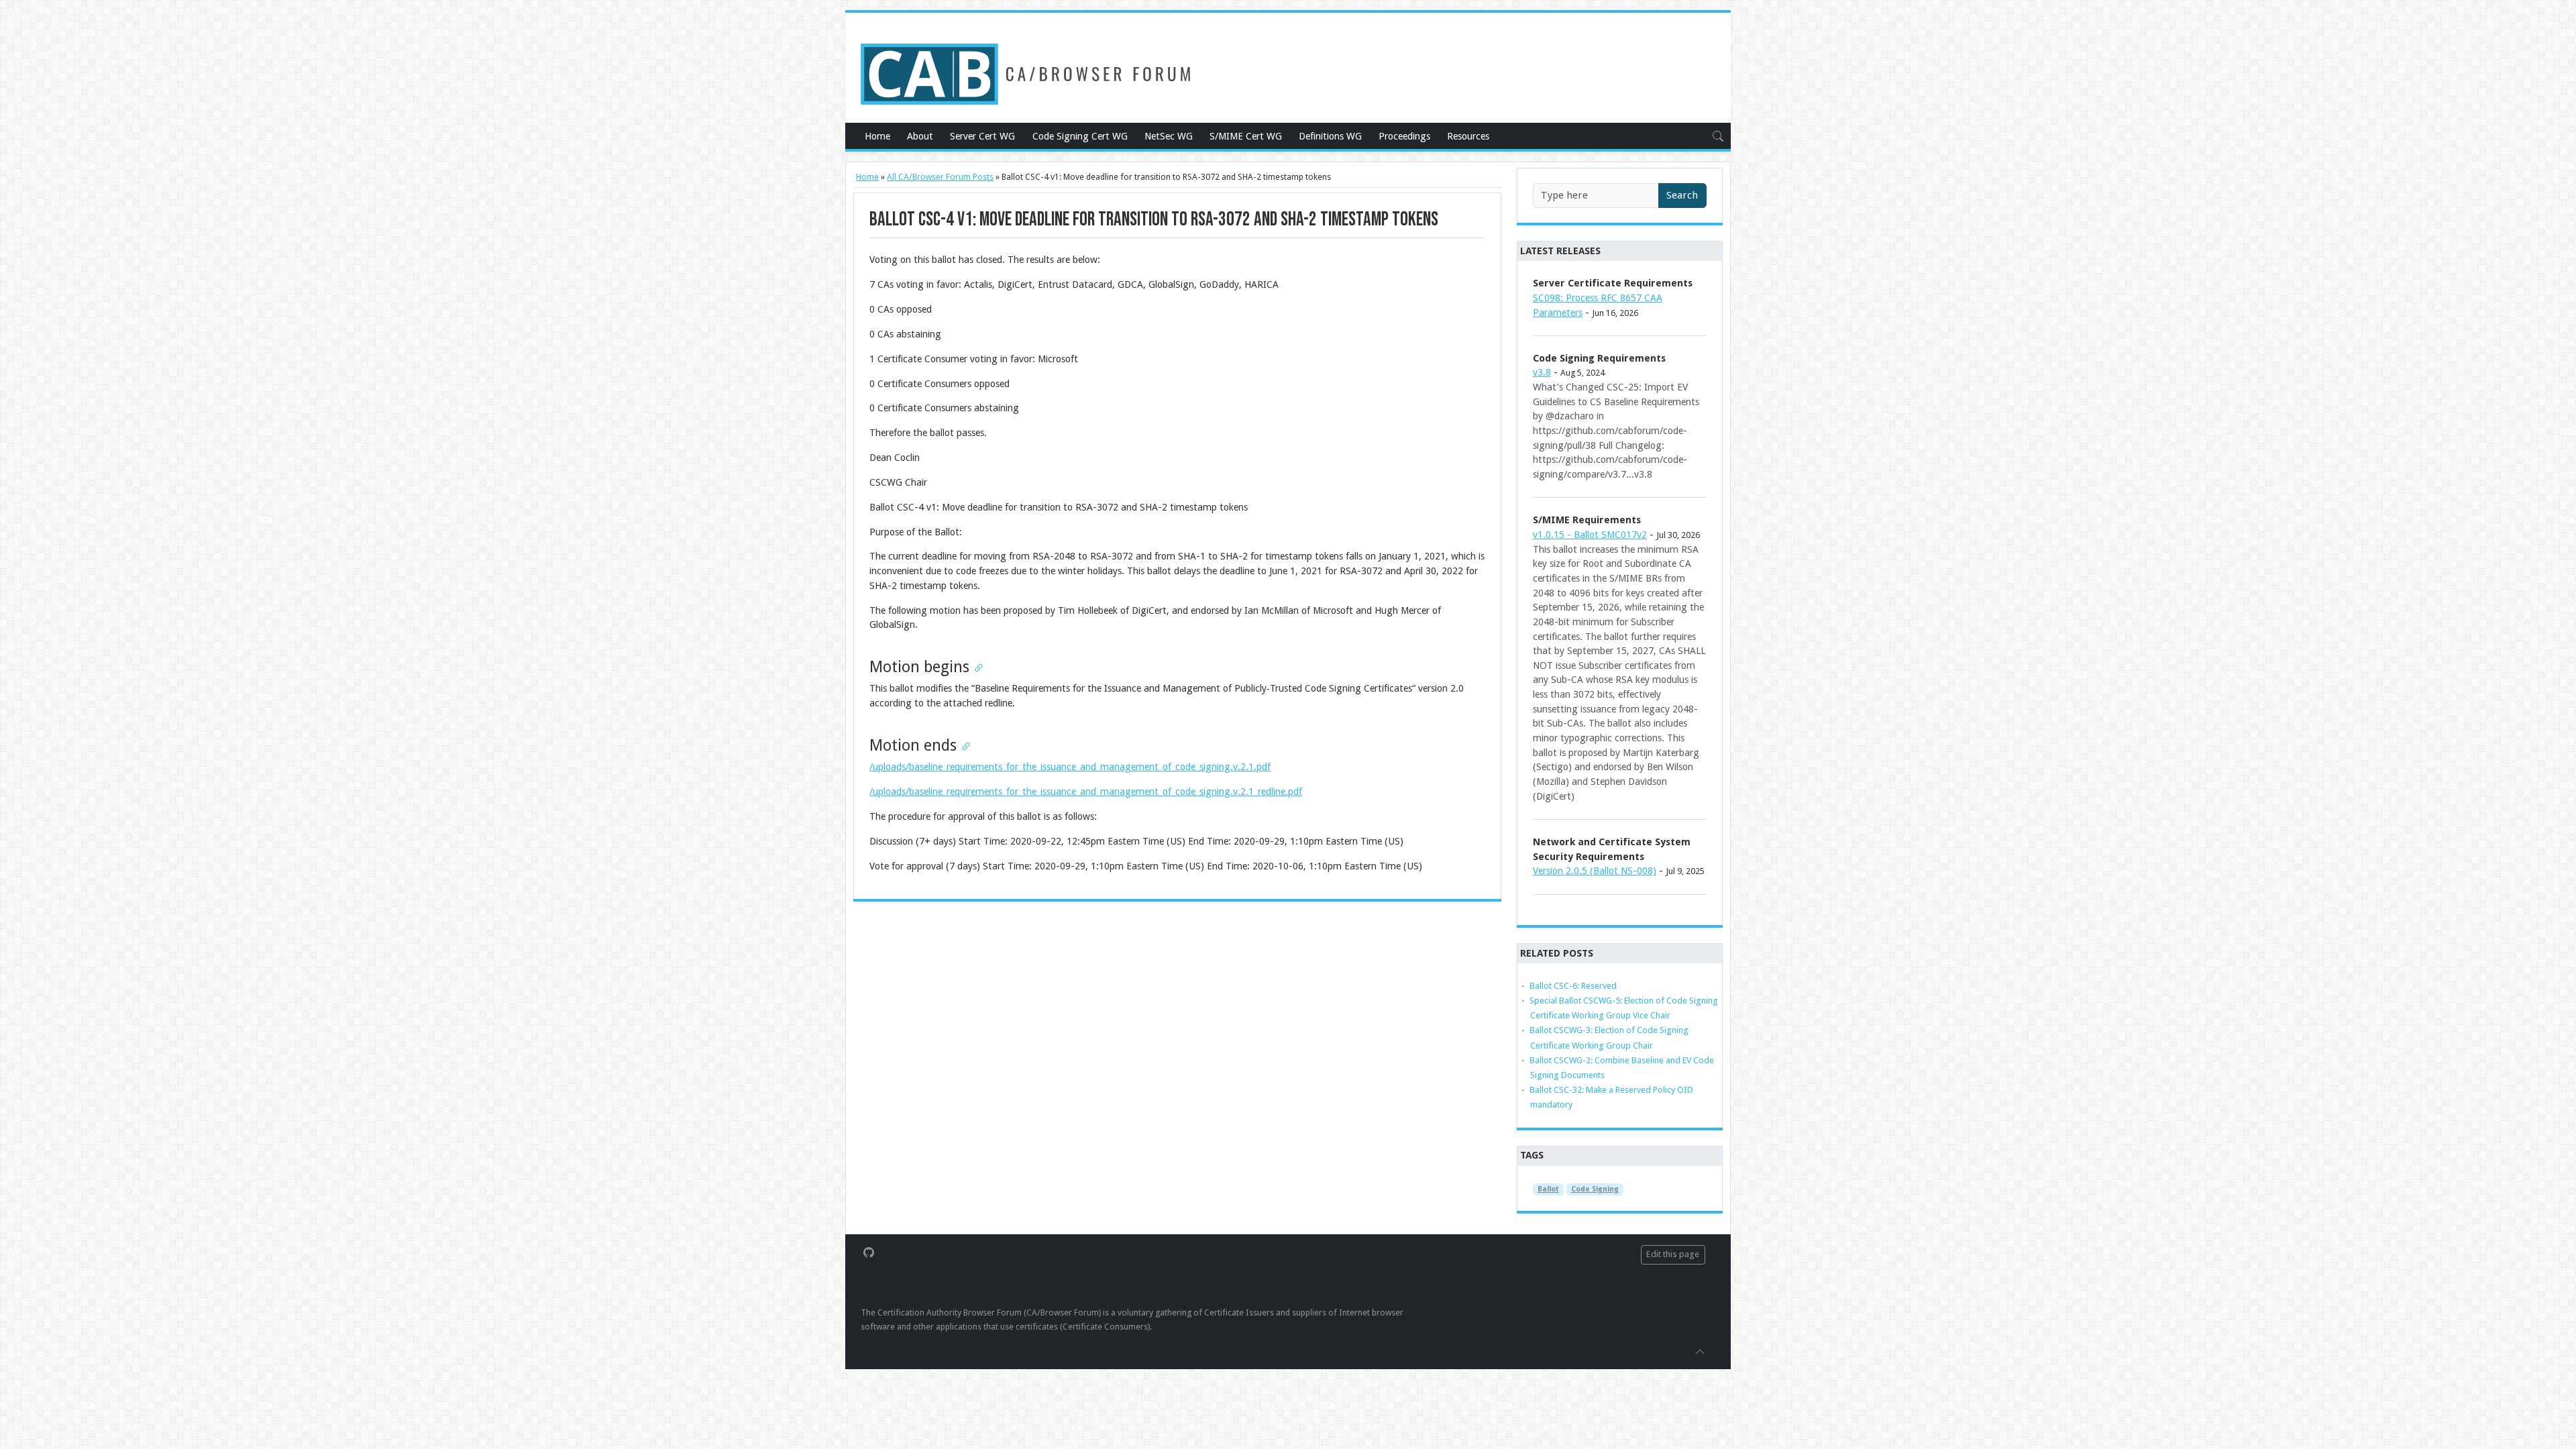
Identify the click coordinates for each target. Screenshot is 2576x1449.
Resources (1468, 136)
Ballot (1548, 1189)
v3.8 (1542, 372)
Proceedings (1404, 136)
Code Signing (1595, 1189)
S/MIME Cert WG (1246, 136)
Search (1682, 195)
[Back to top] (1700, 1351)
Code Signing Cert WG (1080, 136)
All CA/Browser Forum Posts (940, 177)
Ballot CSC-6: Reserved (1573, 986)
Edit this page (1673, 1254)
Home (877, 136)
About (920, 136)
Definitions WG (1330, 136)
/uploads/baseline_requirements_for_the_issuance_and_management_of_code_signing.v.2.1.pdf (1070, 767)
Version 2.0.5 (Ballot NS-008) (1595, 871)
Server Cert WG (982, 136)
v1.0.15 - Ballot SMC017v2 (1590, 535)
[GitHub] (869, 1252)
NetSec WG (1169, 136)
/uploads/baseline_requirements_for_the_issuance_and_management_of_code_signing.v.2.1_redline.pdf (1086, 792)
